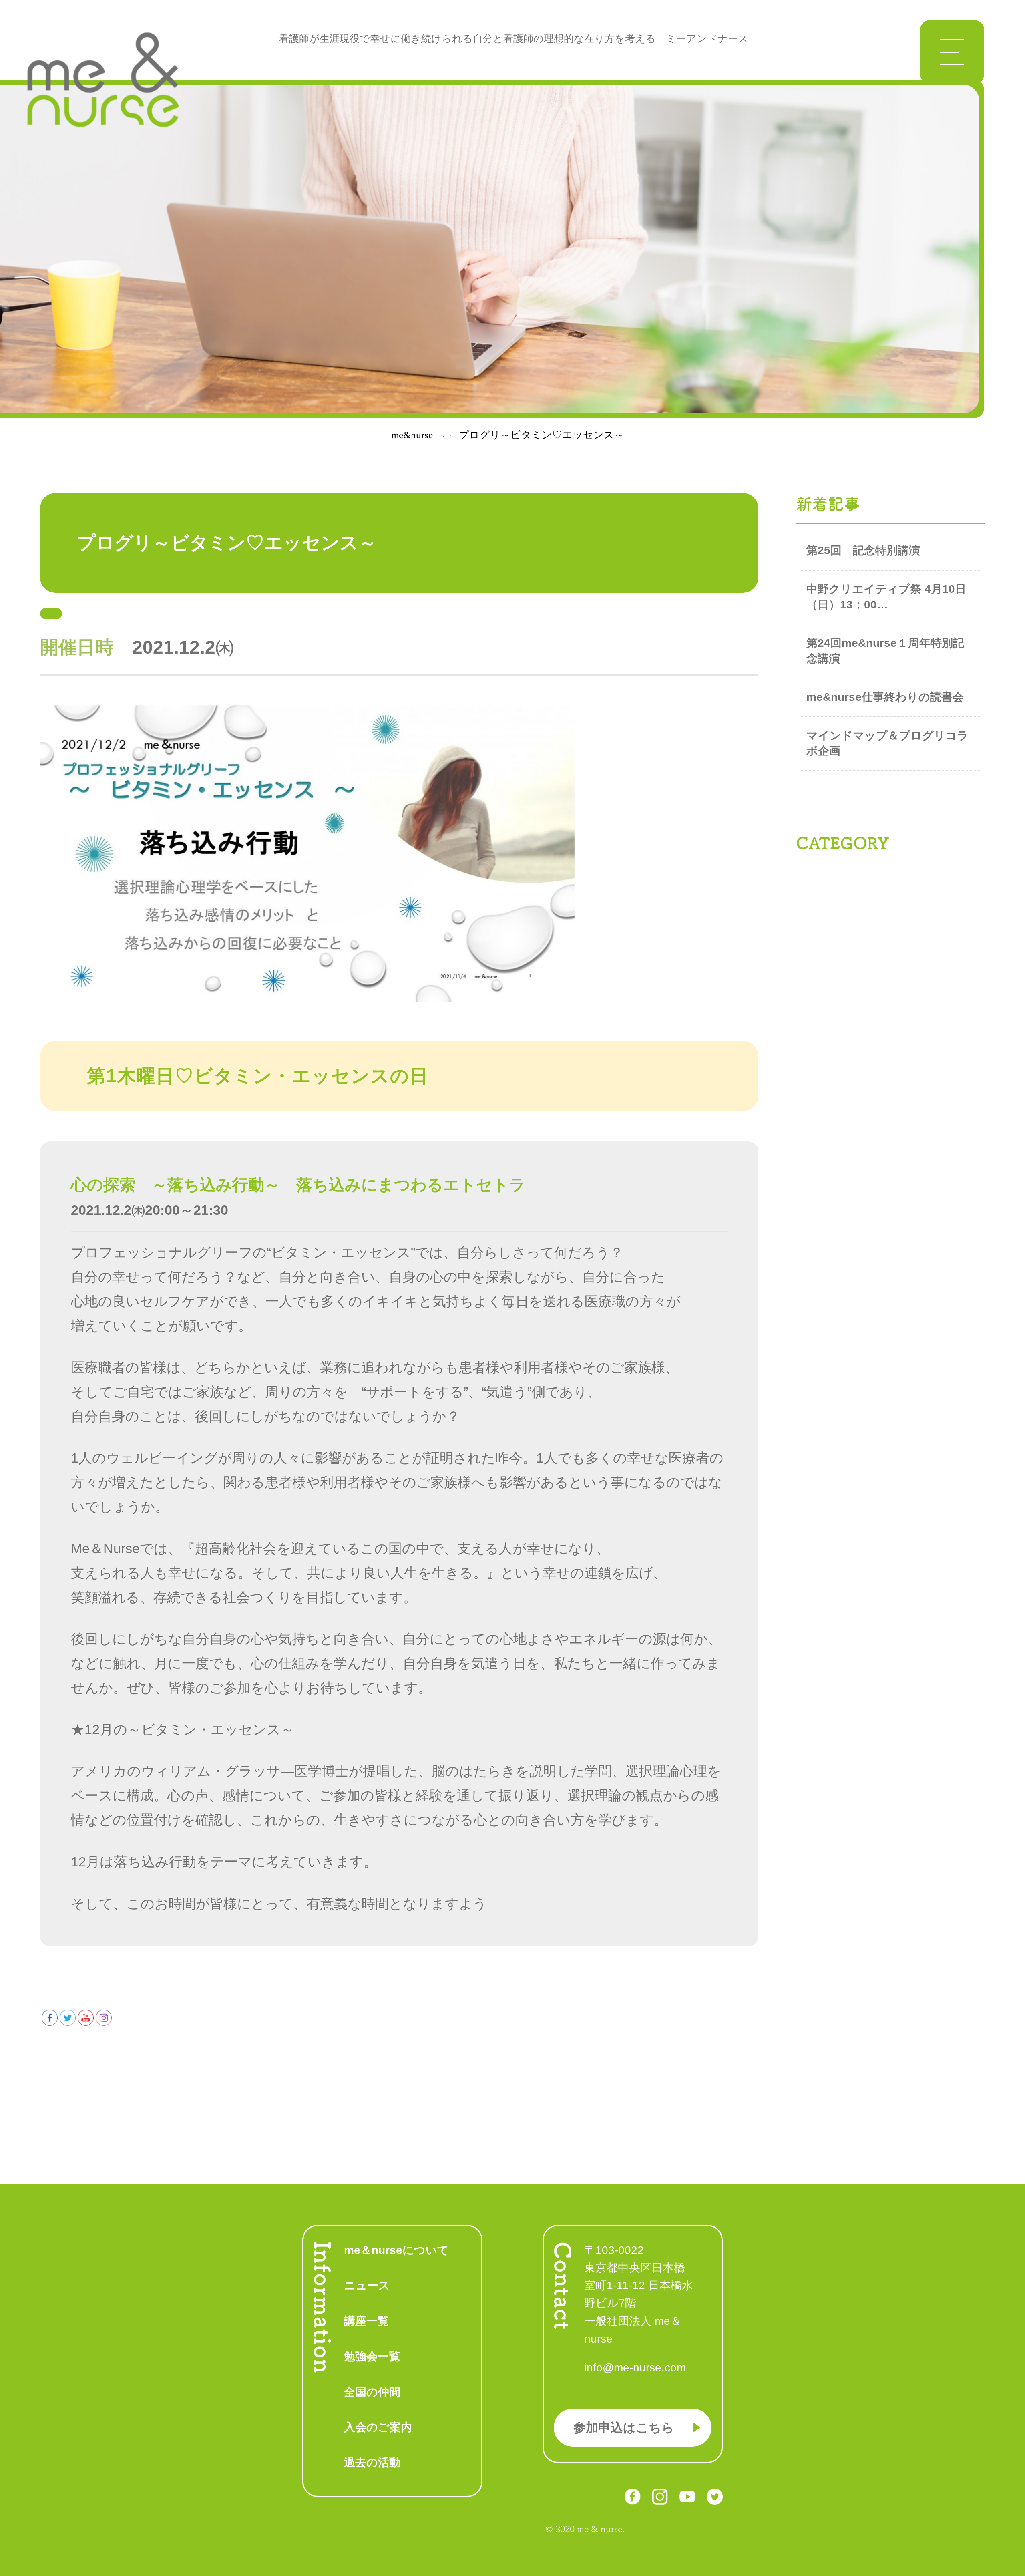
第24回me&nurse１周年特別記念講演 (885, 651)
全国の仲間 (372, 2392)
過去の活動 (372, 2462)
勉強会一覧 (372, 2356)
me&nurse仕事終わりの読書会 (885, 697)
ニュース (367, 2285)
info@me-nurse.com (635, 2368)
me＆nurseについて (396, 2250)
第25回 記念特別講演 (863, 550)
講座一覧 (366, 2321)
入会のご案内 (378, 2427)
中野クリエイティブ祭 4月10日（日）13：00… (886, 597)
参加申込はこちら (624, 2428)
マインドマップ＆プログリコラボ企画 (887, 743)
